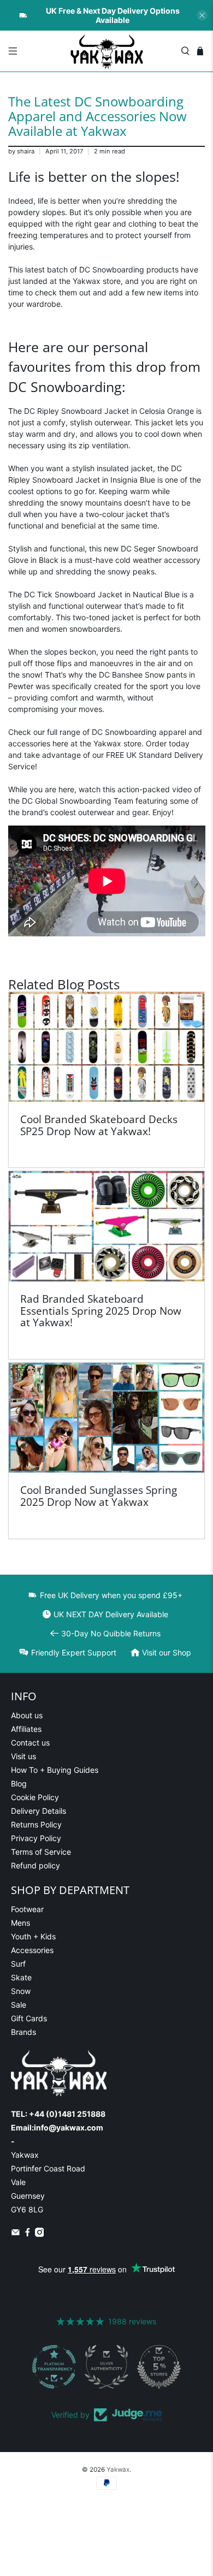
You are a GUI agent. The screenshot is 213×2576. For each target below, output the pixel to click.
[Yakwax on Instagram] (40, 2234)
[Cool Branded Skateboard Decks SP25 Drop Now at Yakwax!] (107, 1047)
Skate (21, 1977)
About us (27, 1715)
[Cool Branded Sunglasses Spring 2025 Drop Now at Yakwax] (107, 1418)
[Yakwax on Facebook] (28, 2234)
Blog (19, 1783)
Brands (23, 2032)
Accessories (32, 1950)
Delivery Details (39, 1811)
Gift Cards (29, 2018)
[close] (202, 15)
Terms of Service (41, 1852)
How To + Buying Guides (55, 1770)
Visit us (23, 1756)
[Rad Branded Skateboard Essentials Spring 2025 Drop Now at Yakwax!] (107, 1226)
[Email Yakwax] (16, 2234)
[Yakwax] (107, 51)
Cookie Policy (35, 1797)
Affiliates (26, 1729)
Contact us (30, 1743)
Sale (19, 2005)
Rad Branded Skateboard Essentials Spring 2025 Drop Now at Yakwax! (101, 1310)
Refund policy (35, 1865)
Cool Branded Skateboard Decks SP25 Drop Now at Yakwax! (99, 1125)
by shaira (21, 151)
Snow (21, 1991)
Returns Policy (36, 1824)
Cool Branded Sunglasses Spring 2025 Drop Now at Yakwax (99, 1496)
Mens (20, 1923)
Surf (18, 1964)
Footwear (27, 1909)
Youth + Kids (33, 1936)
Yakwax (118, 2470)
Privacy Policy (36, 1838)
